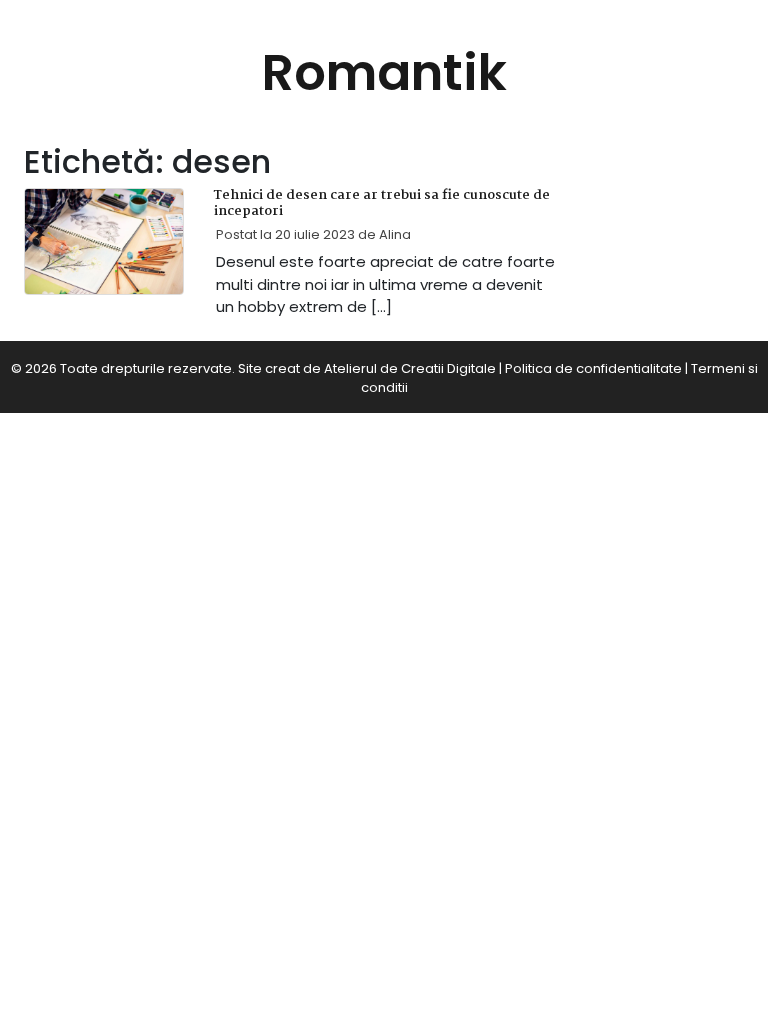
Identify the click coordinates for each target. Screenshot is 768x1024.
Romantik (384, 72)
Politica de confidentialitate (593, 368)
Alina (395, 234)
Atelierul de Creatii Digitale (410, 368)
